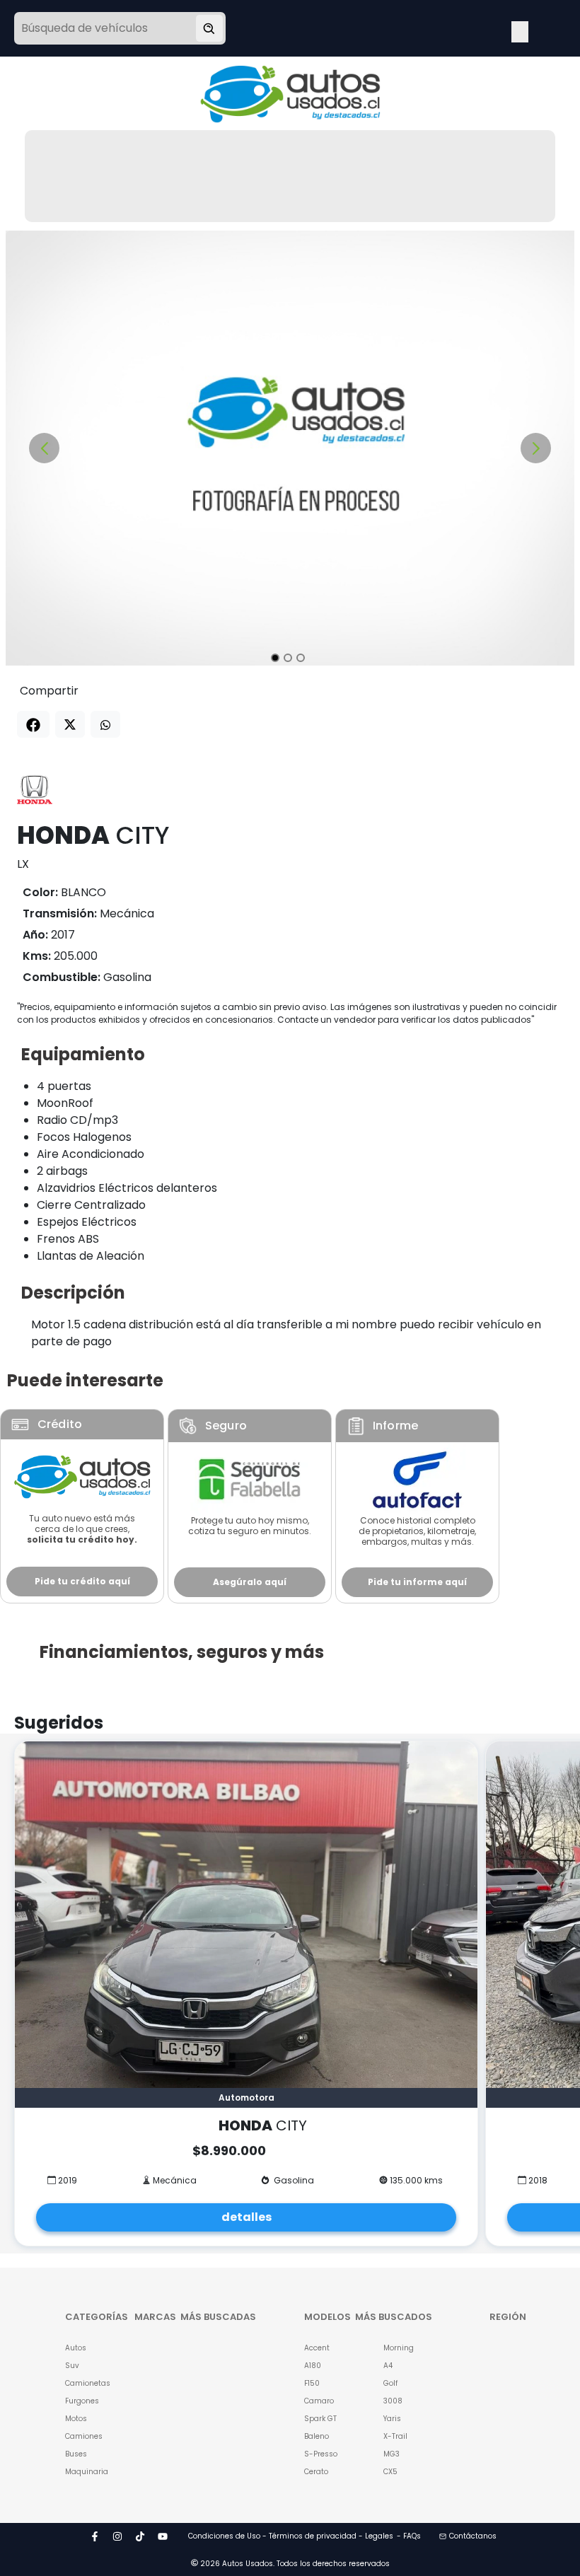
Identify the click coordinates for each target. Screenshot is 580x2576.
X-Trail (395, 2436)
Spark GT (320, 2419)
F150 (312, 2383)
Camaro (319, 2401)
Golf (390, 2383)
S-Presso (321, 2454)
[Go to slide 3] (301, 658)
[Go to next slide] (536, 448)
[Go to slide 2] (288, 658)
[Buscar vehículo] (209, 28)
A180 (313, 2366)
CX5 (390, 2472)
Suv (72, 2366)
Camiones (82, 2436)
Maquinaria (82, 2472)
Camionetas (82, 2383)
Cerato (316, 2472)
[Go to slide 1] (275, 658)
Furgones (82, 2401)
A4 (388, 2366)
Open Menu (520, 30)
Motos (76, 2419)
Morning (399, 2348)
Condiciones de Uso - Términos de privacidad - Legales (291, 2536)
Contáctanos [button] (473, 2536)
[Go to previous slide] (44, 448)
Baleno (317, 2436)
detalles (246, 2217)
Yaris (392, 2419)
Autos (76, 2348)
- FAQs (409, 2536)
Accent (317, 2348)
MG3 (391, 2454)
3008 (393, 2401)
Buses (76, 2454)
